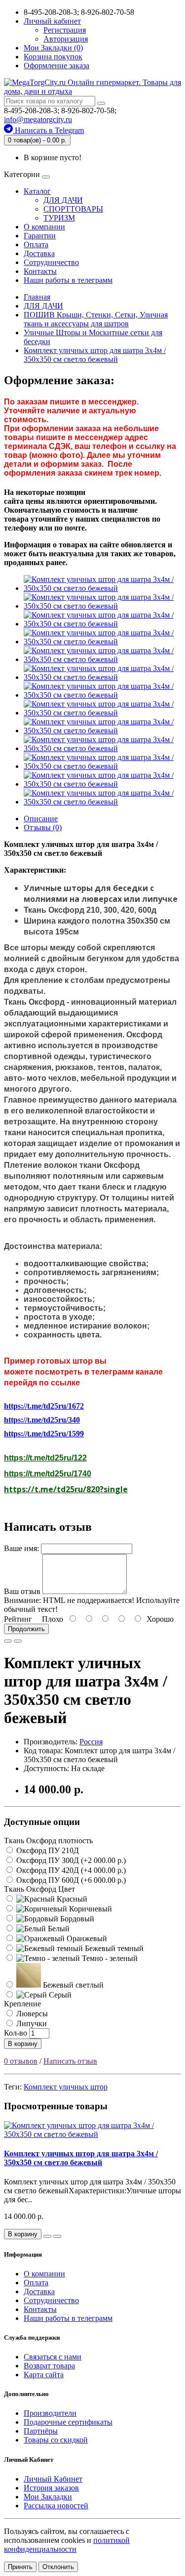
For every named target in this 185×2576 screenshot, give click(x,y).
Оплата (36, 244)
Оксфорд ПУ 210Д (47, 1850)
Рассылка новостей (56, 2506)
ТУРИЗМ (59, 218)
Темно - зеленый (109, 1958)
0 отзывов (21, 2061)
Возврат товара (49, 2366)
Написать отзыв (70, 2061)
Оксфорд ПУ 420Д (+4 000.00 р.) (70, 1870)
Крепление (22, 2004)
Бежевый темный (113, 1948)
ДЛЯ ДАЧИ (63, 200)
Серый (59, 1995)
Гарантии (40, 236)
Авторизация (66, 39)
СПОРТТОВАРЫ (73, 209)
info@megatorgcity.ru (38, 119)
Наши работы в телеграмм (68, 280)
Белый (58, 1929)
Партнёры (41, 2431)
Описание (41, 819)
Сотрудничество (51, 262)
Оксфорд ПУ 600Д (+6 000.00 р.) (70, 1880)
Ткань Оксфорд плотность (48, 1841)
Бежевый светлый (72, 1985)
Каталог (37, 191)
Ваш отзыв (22, 1591)
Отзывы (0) (43, 827)
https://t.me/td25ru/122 (45, 1458)
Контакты (40, 271)
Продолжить (26, 1629)
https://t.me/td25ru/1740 (48, 1474)
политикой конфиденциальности (67, 2545)
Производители (50, 2413)
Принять (20, 2567)
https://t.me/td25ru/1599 (44, 1434)
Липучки (31, 2023)
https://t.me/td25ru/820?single (66, 1489)
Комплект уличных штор (66, 2087)
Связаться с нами (53, 2357)
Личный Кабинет (53, 2479)
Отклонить (58, 2567)
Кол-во (16, 2033)
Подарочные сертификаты (68, 2422)
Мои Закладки (48, 2497)
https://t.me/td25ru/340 (42, 1420)
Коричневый (90, 1909)
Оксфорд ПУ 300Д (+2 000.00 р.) (70, 1860)
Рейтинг (18, 1619)
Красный (71, 1899)
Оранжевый (86, 1938)
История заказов (51, 2488)
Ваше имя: (21, 1548)
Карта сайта (44, 2375)
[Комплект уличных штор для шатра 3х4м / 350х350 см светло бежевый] (102, 588)
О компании (44, 227)
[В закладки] (8, 1641)
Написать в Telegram (48, 130)
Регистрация (65, 30)
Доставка (39, 253)
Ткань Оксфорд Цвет (39, 1889)
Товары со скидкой (56, 2440)
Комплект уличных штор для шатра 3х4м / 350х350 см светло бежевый (81, 2158)
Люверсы (31, 2014)
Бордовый (76, 1919)
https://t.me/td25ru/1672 (44, 1406)
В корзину (23, 2044)
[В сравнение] (18, 1641)
